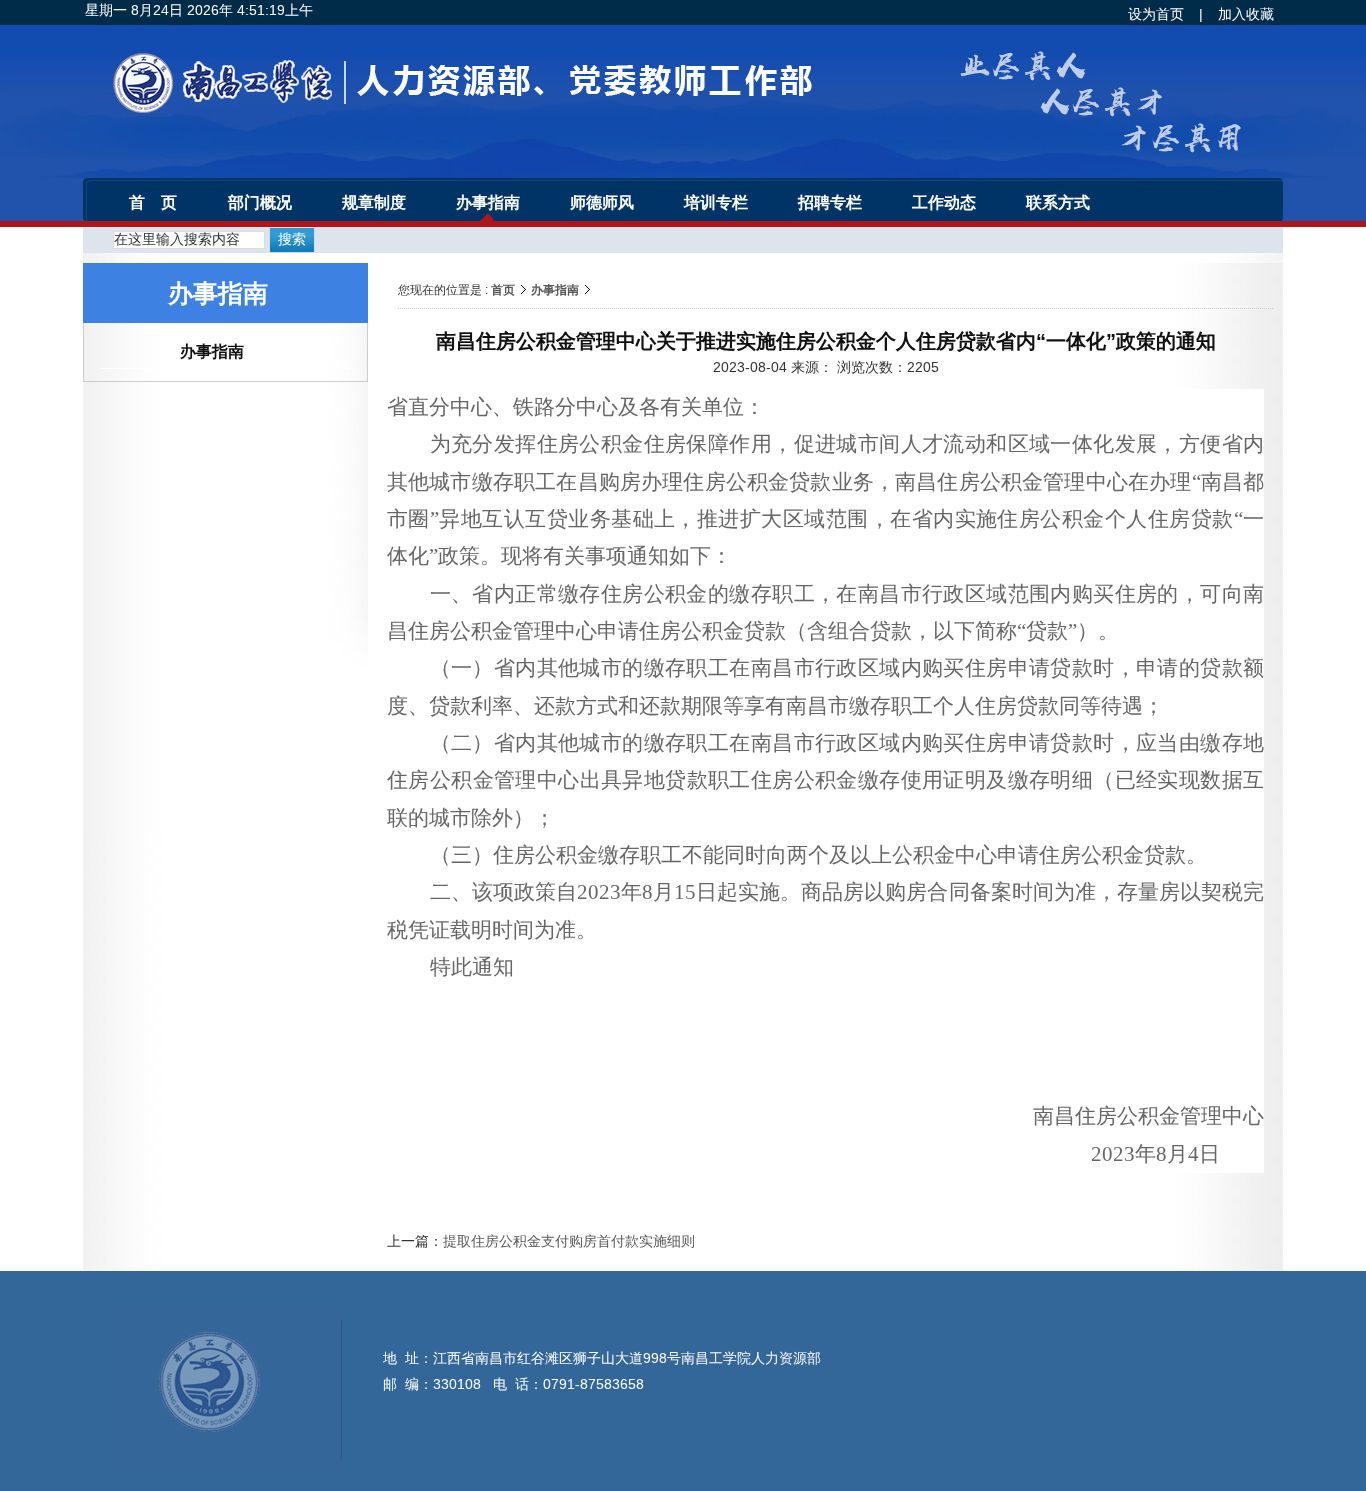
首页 (503, 290)
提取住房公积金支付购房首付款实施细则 (569, 1241)
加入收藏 (1246, 14)
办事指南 (555, 290)
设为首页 (1156, 14)
